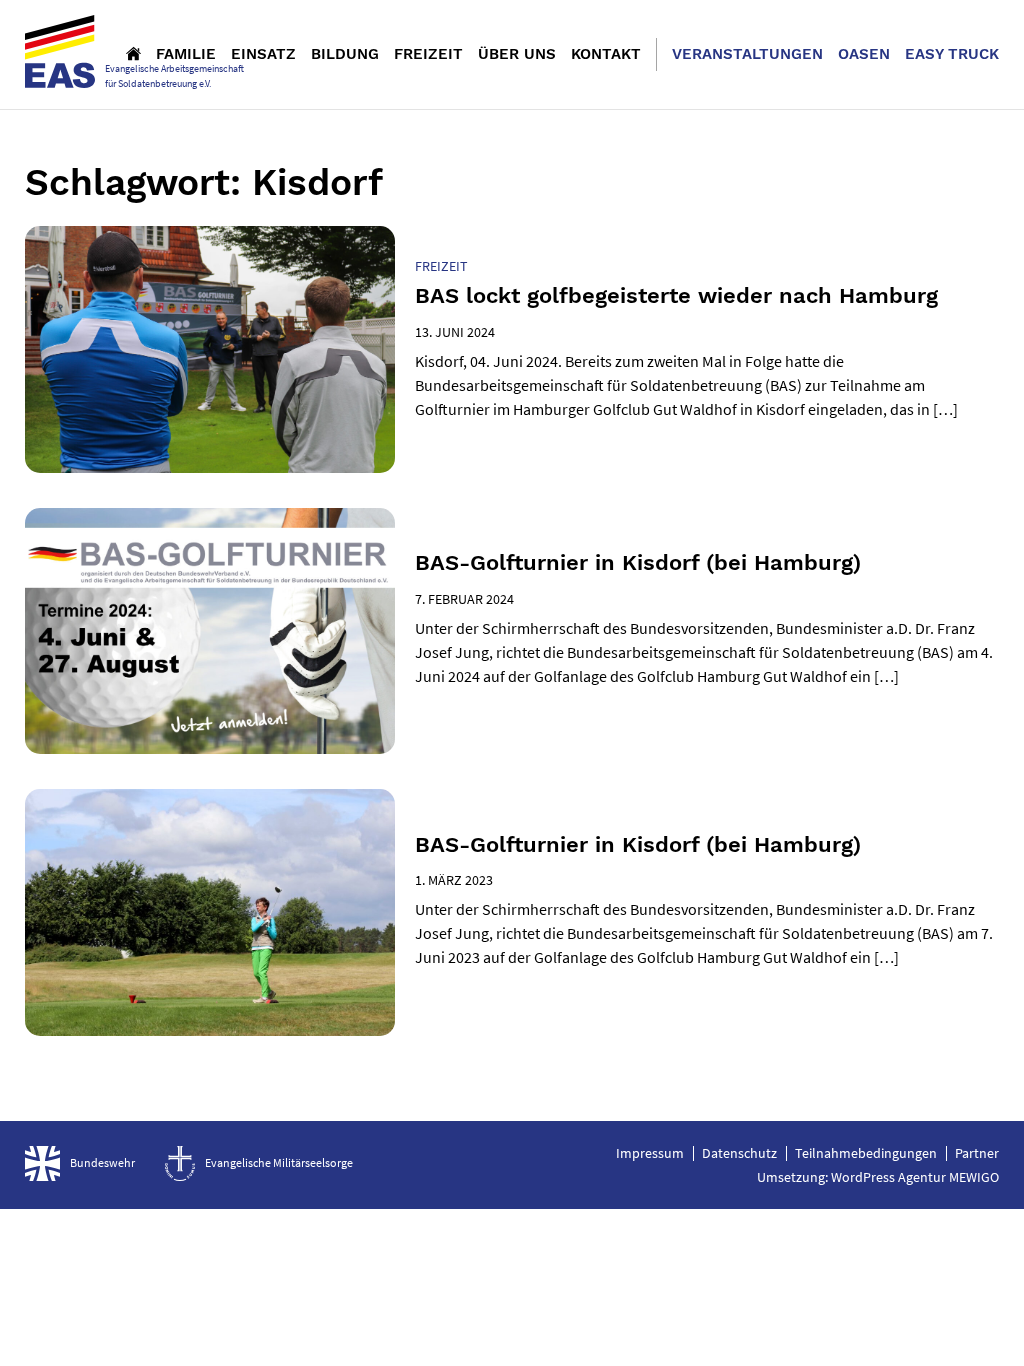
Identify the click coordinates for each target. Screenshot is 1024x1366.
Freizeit (428, 54)
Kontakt (606, 54)
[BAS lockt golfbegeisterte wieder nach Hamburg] (210, 349)
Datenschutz (739, 1153)
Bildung (345, 54)
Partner (977, 1153)
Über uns (517, 54)
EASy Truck (952, 54)
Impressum (650, 1153)
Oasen (864, 54)
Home (133, 53)
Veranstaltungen (747, 54)
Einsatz (263, 54)
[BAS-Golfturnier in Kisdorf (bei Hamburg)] (210, 631)
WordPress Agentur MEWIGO (915, 1177)
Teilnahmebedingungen (866, 1153)
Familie (186, 54)
